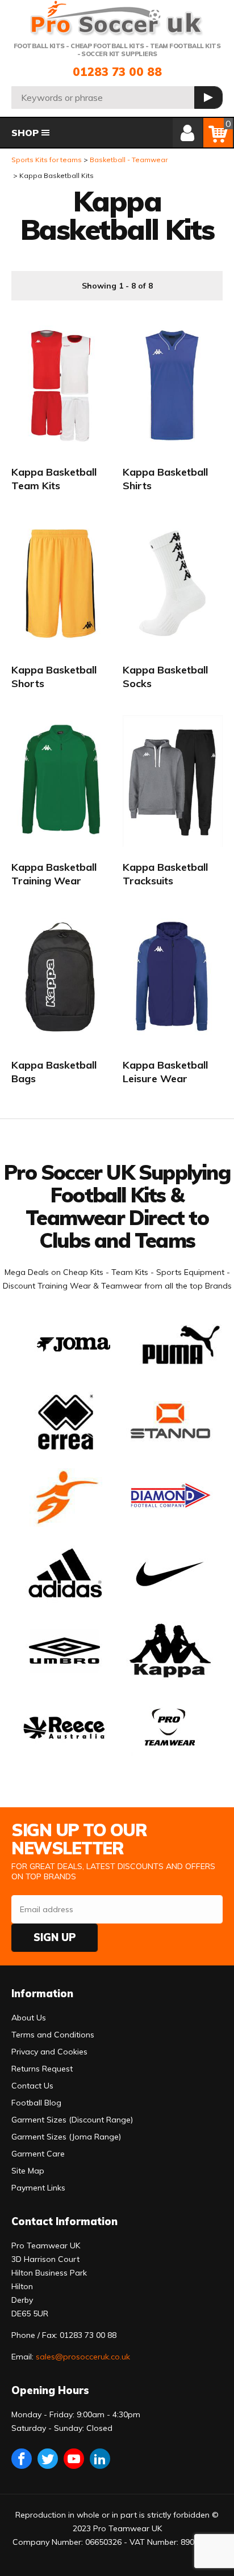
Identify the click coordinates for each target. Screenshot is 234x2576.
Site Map (28, 2171)
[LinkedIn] (100, 2459)
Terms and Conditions (53, 2035)
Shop (25, 133)
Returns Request (42, 2069)
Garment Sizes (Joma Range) (66, 2137)
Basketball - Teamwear (129, 160)
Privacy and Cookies (49, 2052)
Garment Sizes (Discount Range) (72, 2120)
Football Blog (36, 2103)
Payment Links (38, 2188)
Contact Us (32, 2086)
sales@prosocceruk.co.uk (83, 2357)
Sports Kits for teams (47, 160)
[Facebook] (22, 2459)
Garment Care (38, 2154)
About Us (29, 2018)
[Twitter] (48, 2459)
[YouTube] (74, 2459)
